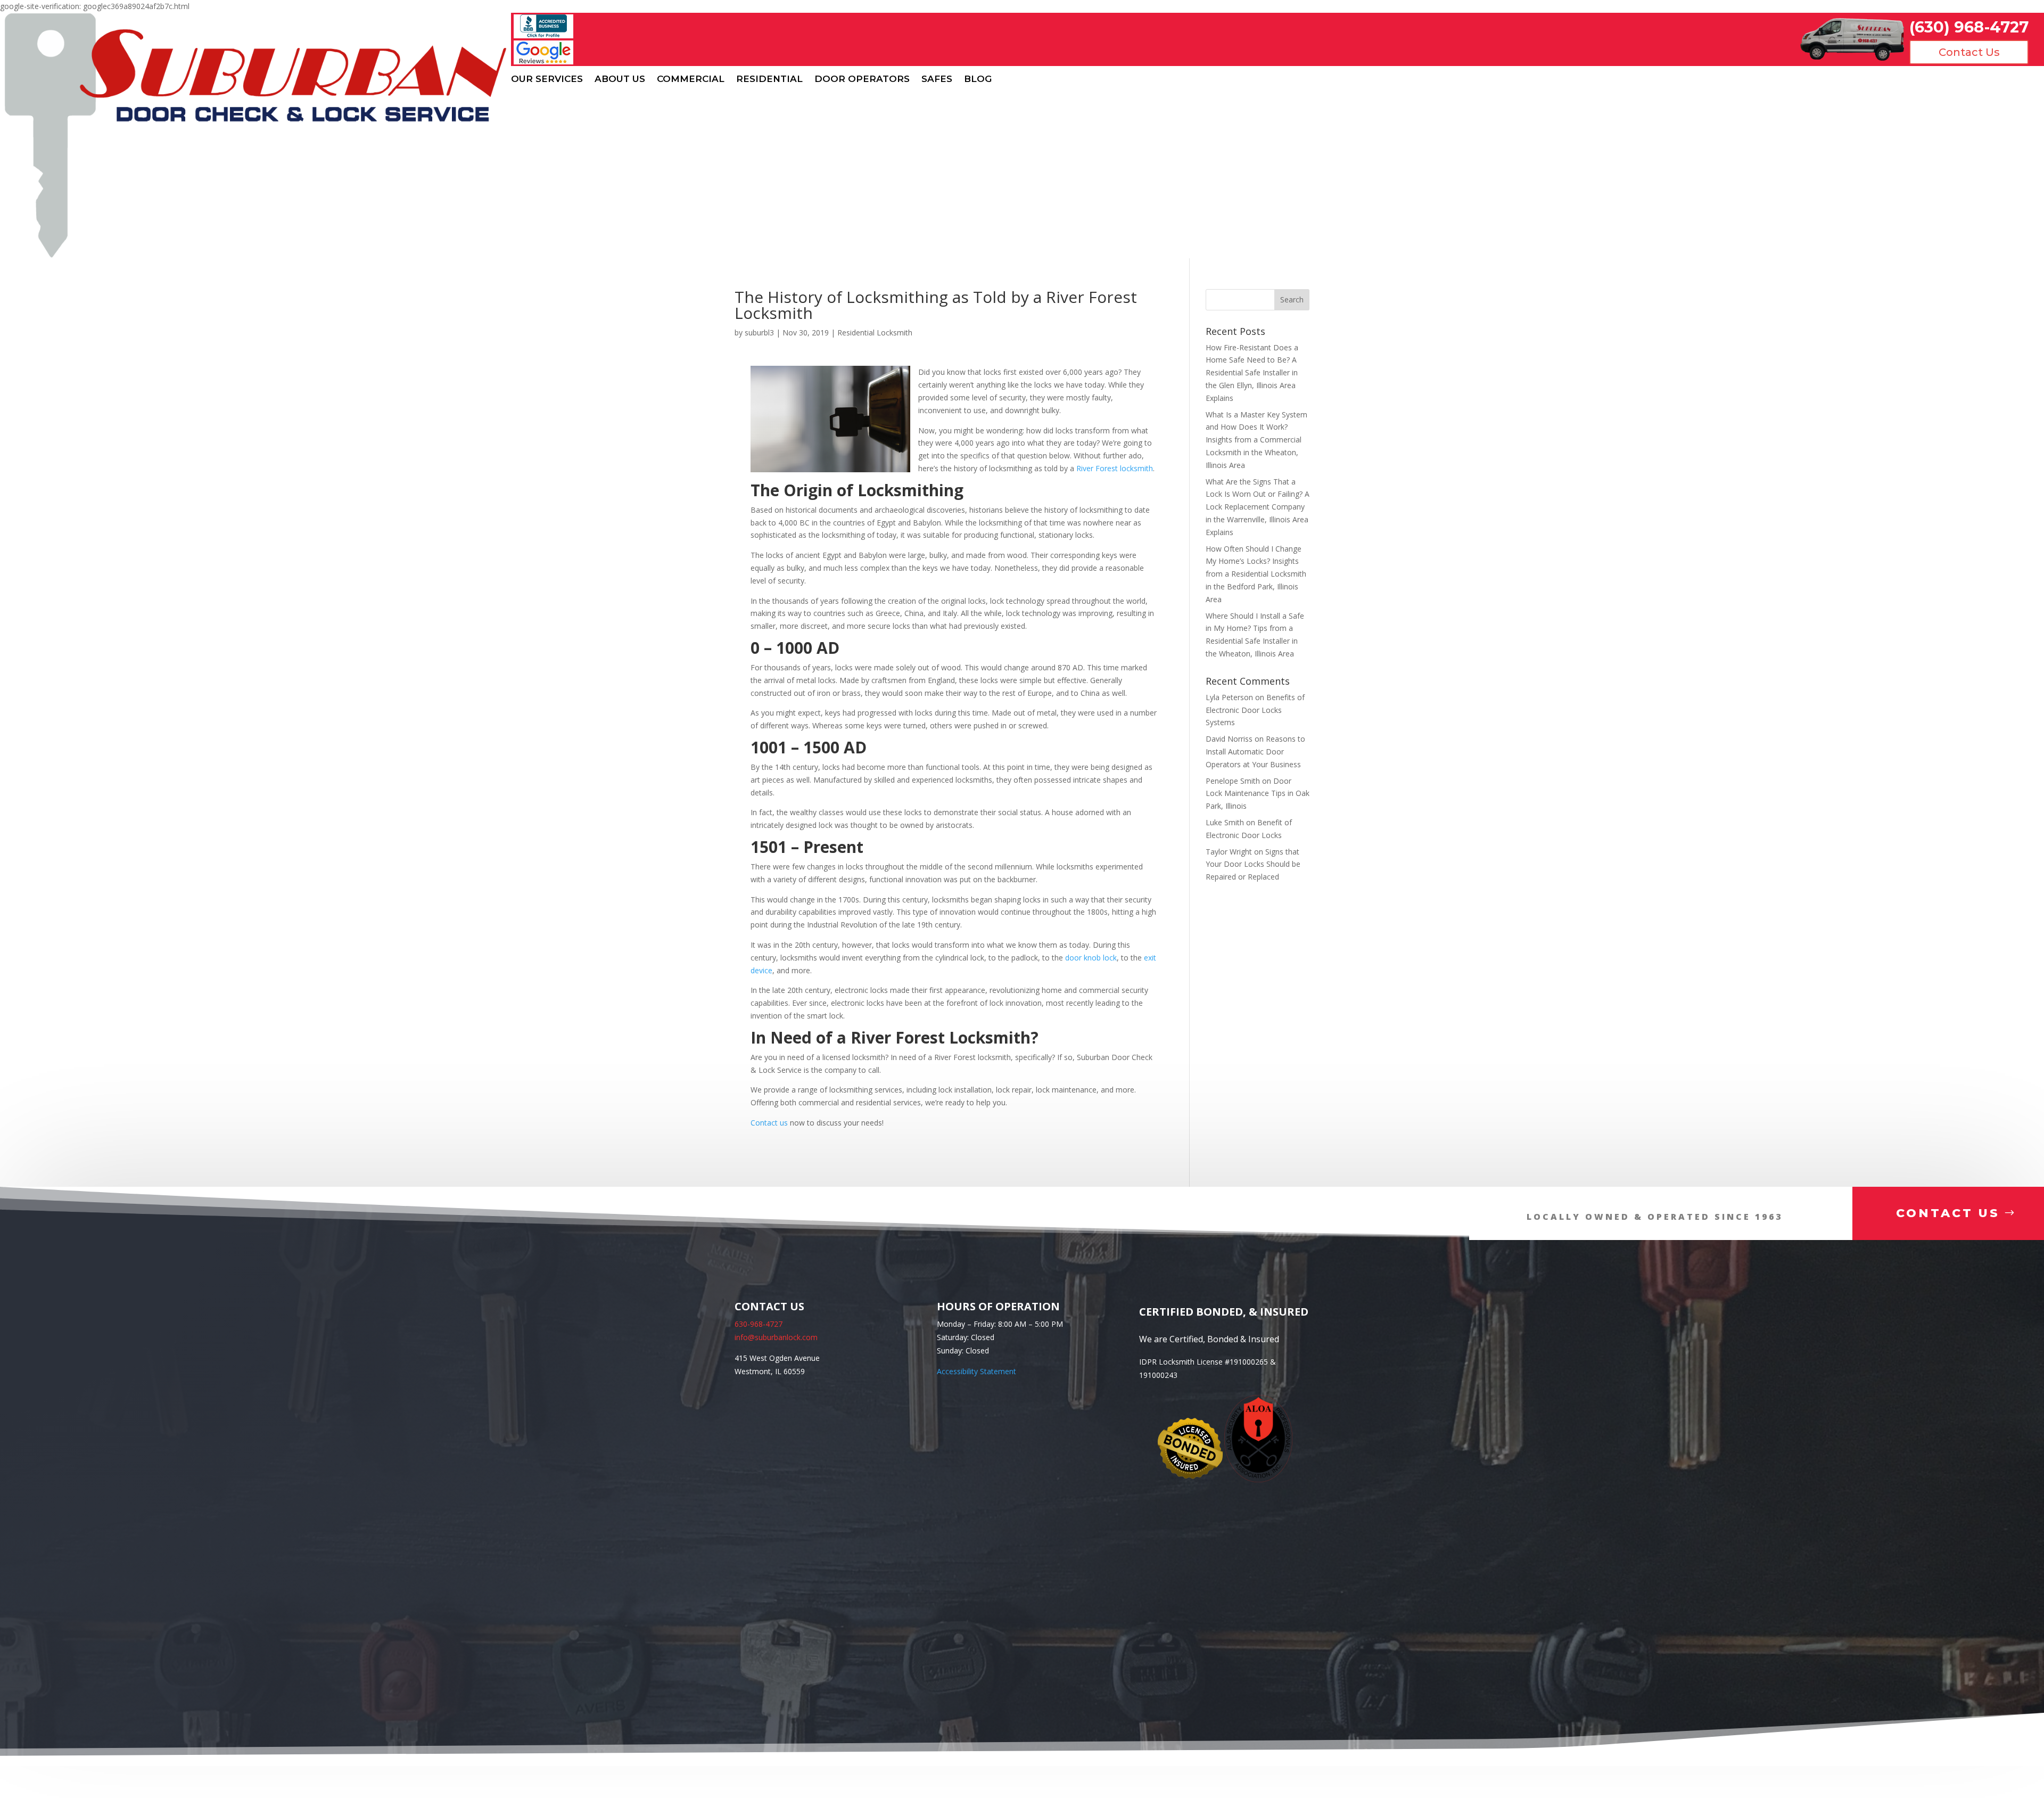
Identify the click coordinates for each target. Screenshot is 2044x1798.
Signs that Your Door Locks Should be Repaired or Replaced (1253, 864)
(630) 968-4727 (1969, 27)
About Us (620, 79)
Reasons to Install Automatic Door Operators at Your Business (1255, 752)
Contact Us (1969, 52)
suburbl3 (759, 332)
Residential (769, 79)
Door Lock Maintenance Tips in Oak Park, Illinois (1258, 794)
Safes (937, 79)
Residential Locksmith (875, 332)
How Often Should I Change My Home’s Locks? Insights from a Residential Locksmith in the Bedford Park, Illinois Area (1256, 574)
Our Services (547, 79)
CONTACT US (1948, 1213)
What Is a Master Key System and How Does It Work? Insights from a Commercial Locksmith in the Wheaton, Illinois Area (1256, 440)
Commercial (691, 79)
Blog (978, 79)
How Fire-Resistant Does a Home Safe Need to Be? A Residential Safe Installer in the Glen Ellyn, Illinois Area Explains (1252, 373)
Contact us (769, 1123)
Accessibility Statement (976, 1371)
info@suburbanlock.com (776, 1337)
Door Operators (862, 79)
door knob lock (1091, 958)
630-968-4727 (759, 1324)
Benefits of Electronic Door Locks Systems (1255, 710)
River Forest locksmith (1115, 468)
